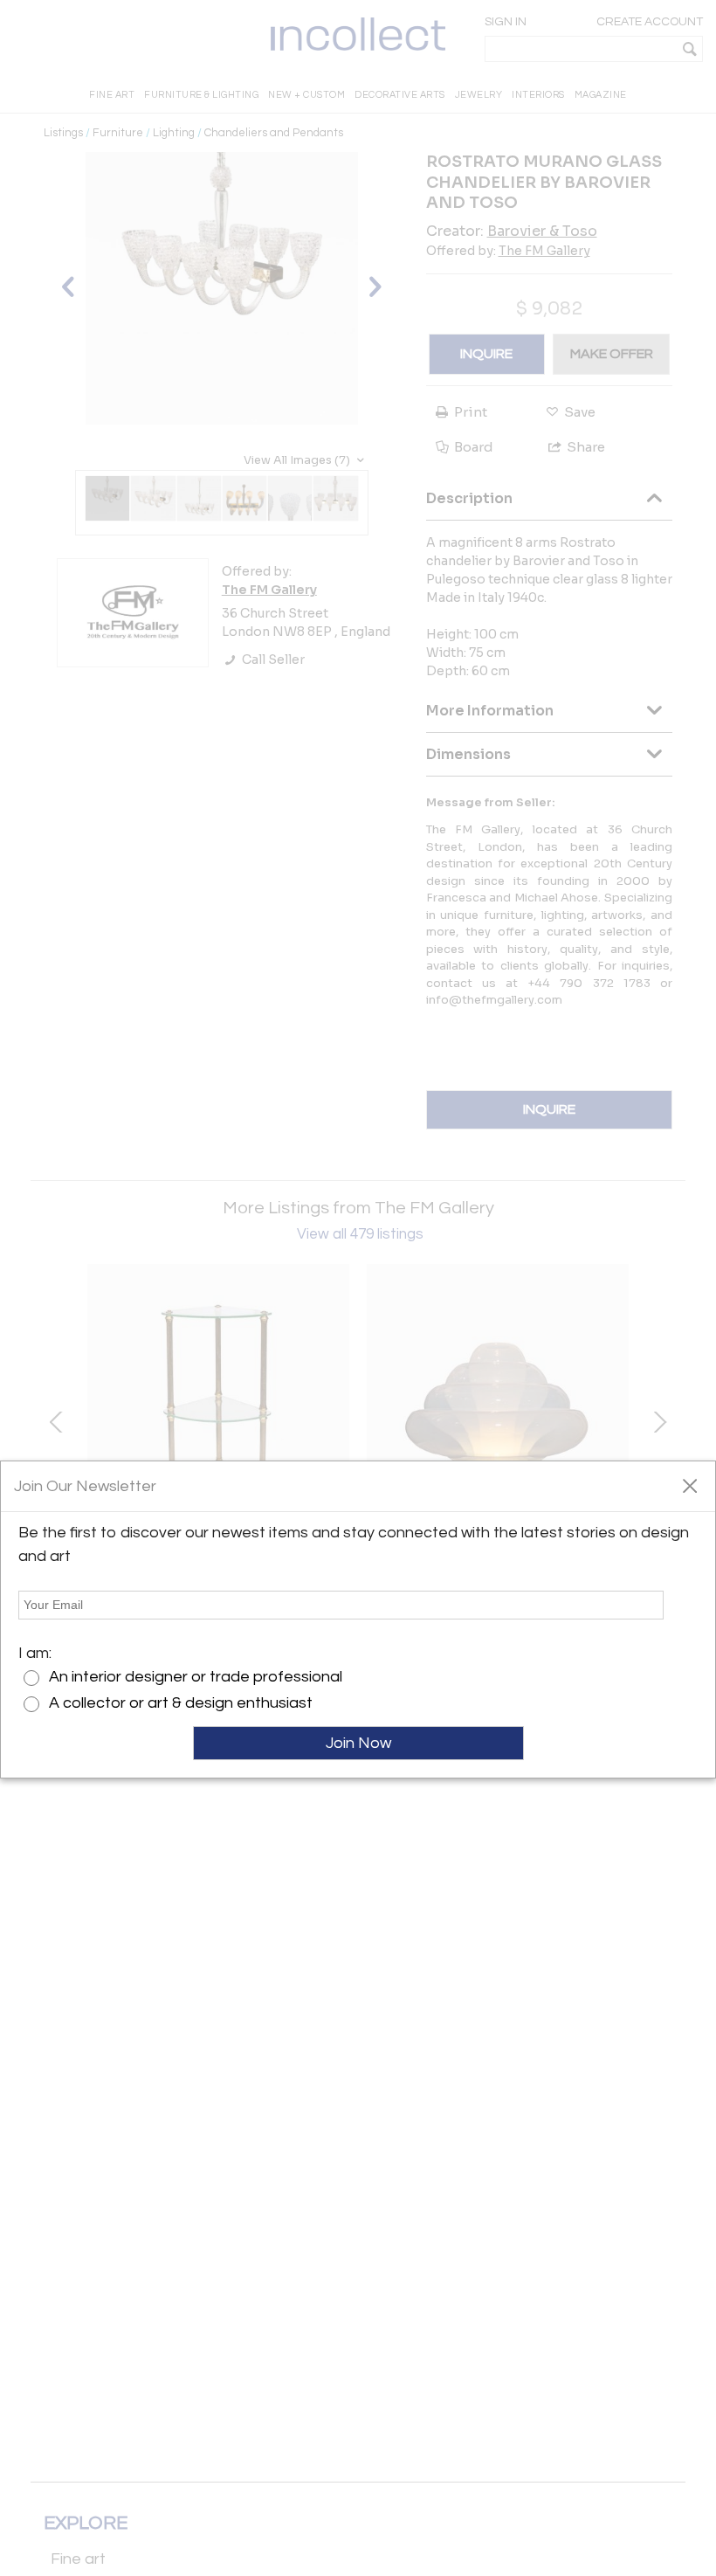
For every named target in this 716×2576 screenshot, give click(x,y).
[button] (689, 1485)
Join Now (358, 1743)
